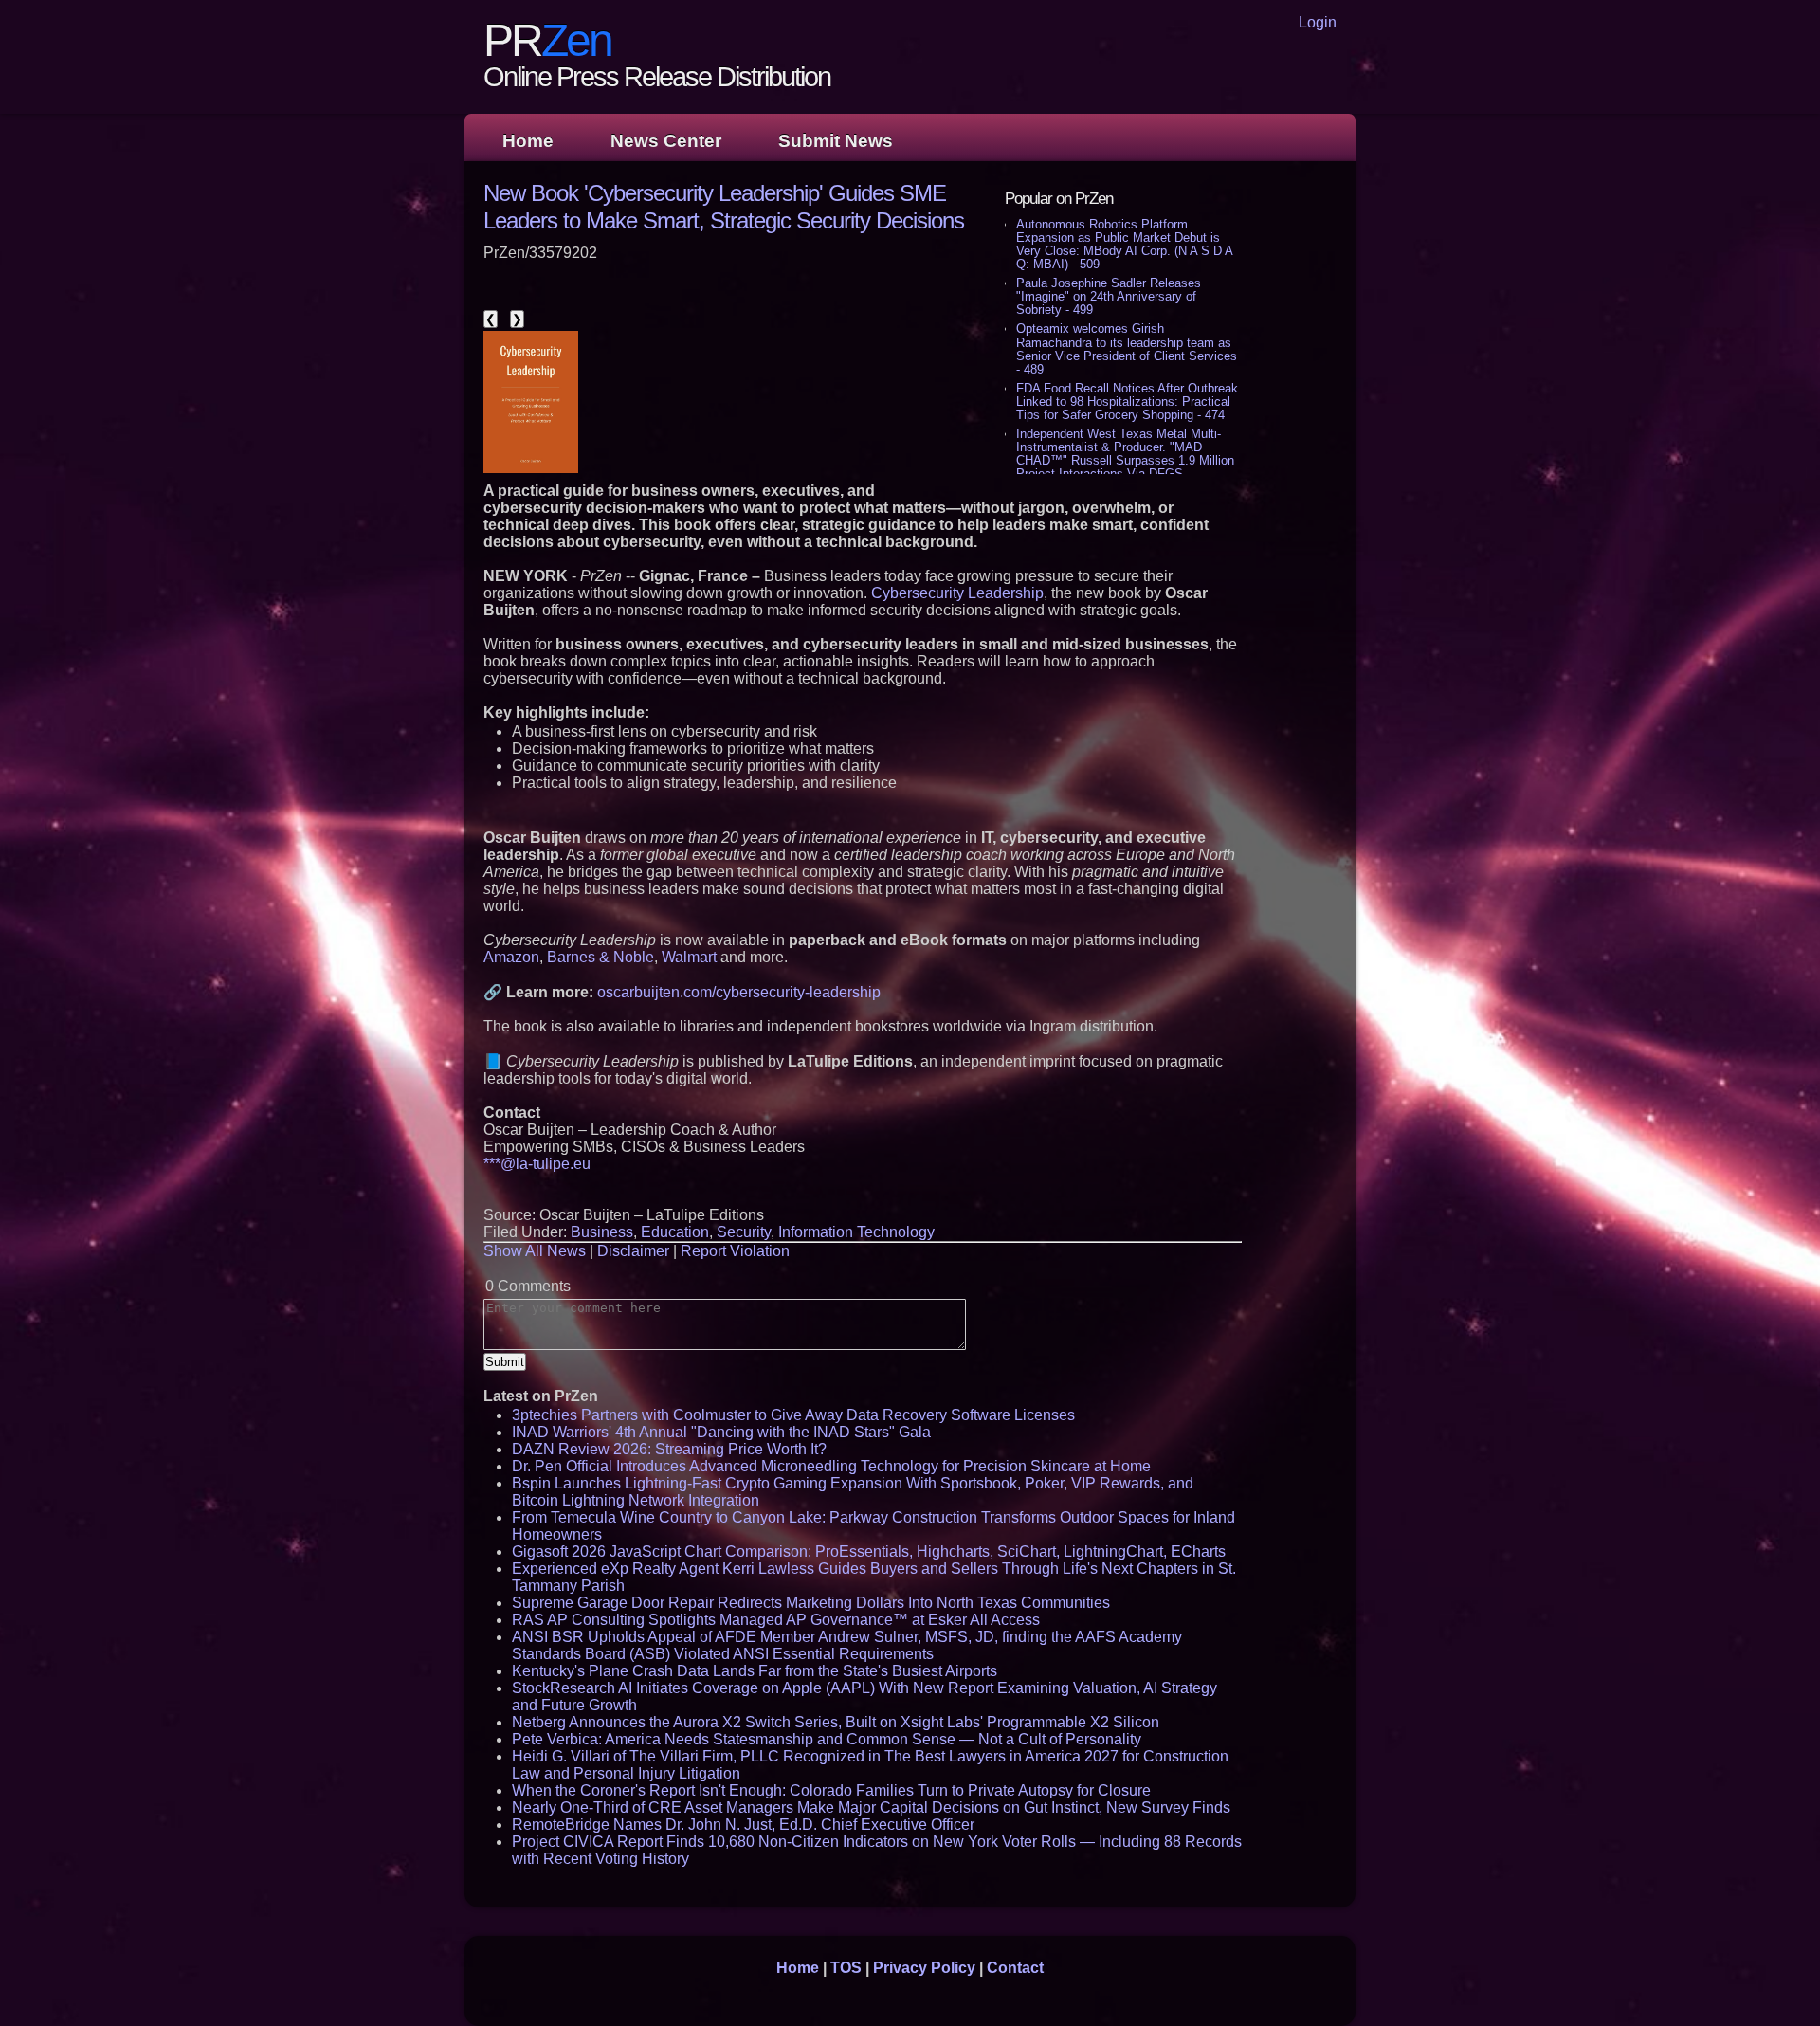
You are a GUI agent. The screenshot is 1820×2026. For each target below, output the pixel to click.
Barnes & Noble (601, 957)
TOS (846, 1968)
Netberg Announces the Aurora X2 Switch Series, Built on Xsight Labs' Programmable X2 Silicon (836, 1722)
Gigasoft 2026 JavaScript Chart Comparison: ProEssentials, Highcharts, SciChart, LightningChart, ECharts (869, 1551)
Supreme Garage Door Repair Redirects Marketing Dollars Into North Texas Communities (811, 1603)
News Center (666, 141)
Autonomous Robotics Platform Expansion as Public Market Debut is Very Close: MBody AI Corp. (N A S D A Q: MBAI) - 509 (1124, 244)
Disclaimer (633, 1251)
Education (675, 1232)
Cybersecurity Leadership (957, 593)
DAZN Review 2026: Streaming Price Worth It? (669, 1449)
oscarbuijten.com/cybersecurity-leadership (739, 992)
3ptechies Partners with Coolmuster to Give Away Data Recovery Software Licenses (793, 1415)
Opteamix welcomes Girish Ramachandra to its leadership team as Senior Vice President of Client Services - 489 (1127, 348)
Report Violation (735, 1251)
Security (744, 1232)
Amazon (511, 957)
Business (602, 1232)
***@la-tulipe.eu (537, 1164)
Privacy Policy (924, 1968)
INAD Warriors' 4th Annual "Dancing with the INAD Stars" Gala (721, 1432)
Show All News (535, 1251)
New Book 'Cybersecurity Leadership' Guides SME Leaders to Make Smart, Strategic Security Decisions (724, 207)
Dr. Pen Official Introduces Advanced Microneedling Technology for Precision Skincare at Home (831, 1466)
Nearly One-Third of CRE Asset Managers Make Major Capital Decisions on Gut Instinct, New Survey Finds (871, 1807)
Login (1318, 22)
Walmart (689, 957)
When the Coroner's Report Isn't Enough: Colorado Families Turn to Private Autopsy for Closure (831, 1790)
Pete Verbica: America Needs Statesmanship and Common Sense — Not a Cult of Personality (827, 1739)
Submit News (836, 141)
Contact (1015, 1968)
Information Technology (856, 1232)
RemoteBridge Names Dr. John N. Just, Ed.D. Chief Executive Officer (743, 1825)
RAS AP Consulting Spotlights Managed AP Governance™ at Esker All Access (776, 1620)
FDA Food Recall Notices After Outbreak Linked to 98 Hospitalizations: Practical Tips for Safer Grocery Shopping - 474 (1127, 402)
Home (528, 141)
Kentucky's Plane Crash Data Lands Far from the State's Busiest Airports (755, 1671)
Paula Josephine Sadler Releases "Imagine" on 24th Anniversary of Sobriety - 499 (1109, 296)
